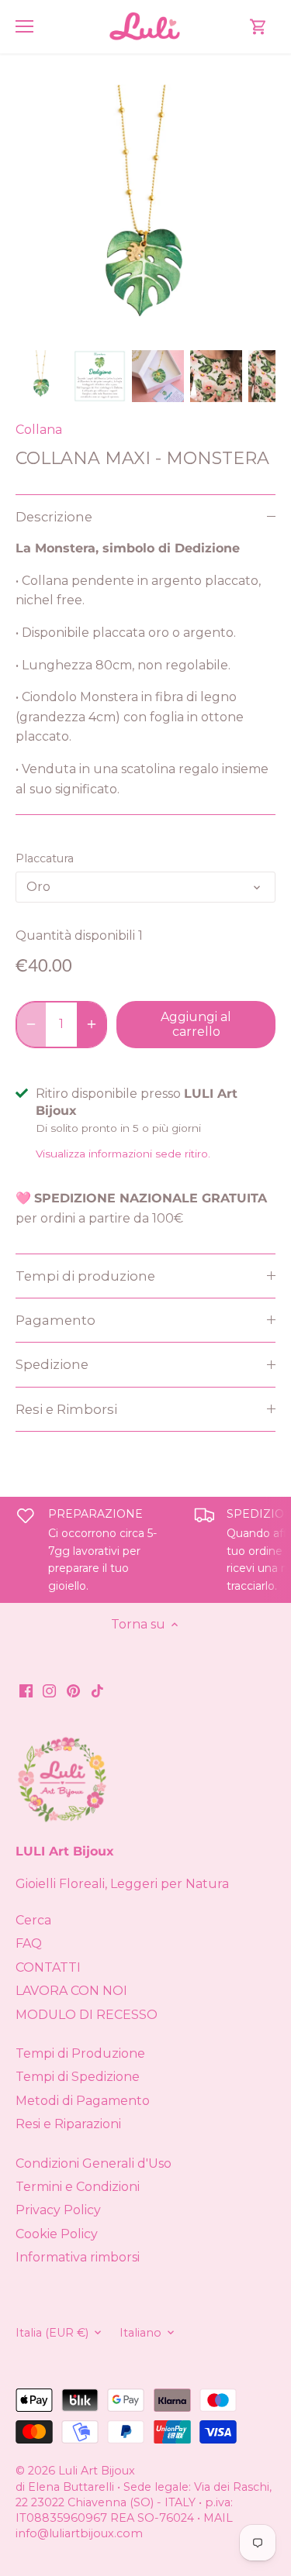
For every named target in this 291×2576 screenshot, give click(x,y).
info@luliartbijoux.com (79, 2533)
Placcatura (45, 859)
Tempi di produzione (85, 1276)
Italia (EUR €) (52, 2333)
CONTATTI (48, 1967)
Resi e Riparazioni (68, 2124)
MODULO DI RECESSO (87, 2015)
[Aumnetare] (92, 1024)
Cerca (33, 1920)
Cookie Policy (57, 2234)
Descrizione (54, 517)
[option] (42, 376)
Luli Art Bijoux (97, 2471)
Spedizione (52, 1364)
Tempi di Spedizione (78, 2077)
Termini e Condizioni (78, 2187)
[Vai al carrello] (258, 27)
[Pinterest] (73, 1690)
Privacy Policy (58, 2210)
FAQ (29, 1943)
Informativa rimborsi (78, 2257)
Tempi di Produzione (80, 2053)
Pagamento (55, 1320)
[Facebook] (26, 1690)
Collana (39, 430)
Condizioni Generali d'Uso (94, 2163)
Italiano (140, 2333)
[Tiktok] (97, 1690)
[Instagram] (49, 1690)
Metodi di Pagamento (83, 2101)
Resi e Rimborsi (66, 1409)
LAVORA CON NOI (71, 1991)
